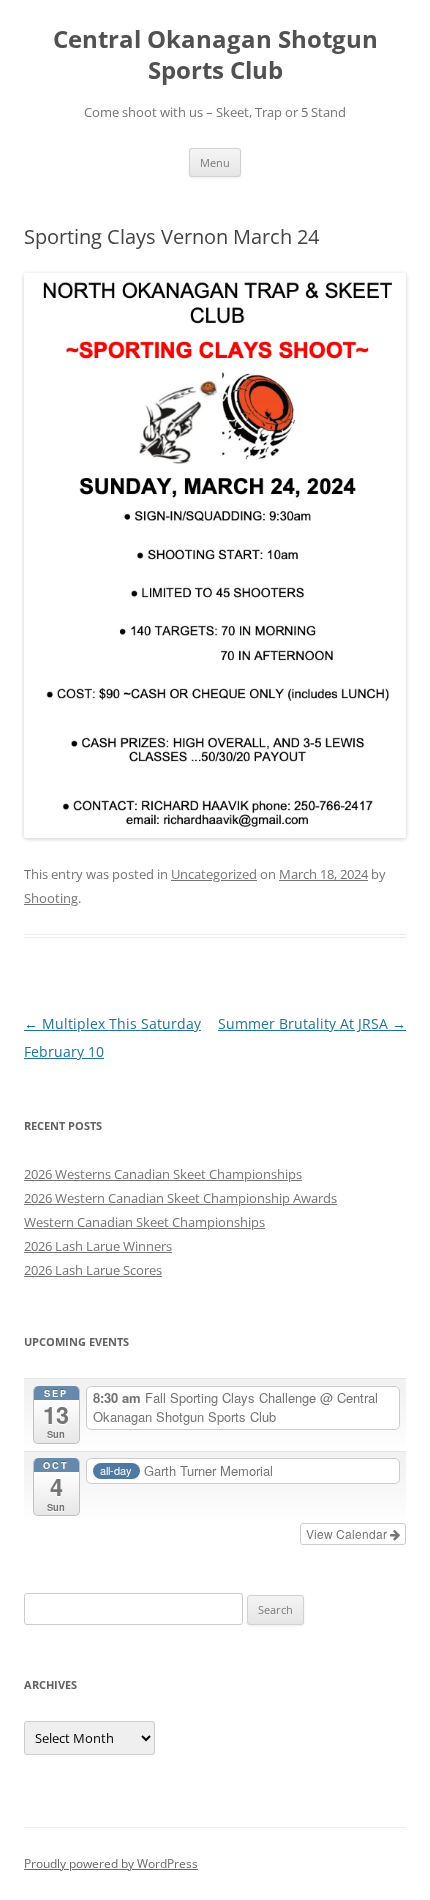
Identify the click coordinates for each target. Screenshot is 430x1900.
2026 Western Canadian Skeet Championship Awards (180, 1198)
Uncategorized (214, 874)
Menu (215, 162)
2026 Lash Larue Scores (93, 1270)
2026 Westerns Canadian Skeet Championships (163, 1174)
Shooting (51, 898)
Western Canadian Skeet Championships (144, 1222)
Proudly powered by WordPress (111, 1863)
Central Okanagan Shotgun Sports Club (215, 55)
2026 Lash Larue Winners (98, 1246)
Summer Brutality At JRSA (312, 1023)
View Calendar (348, 1533)
